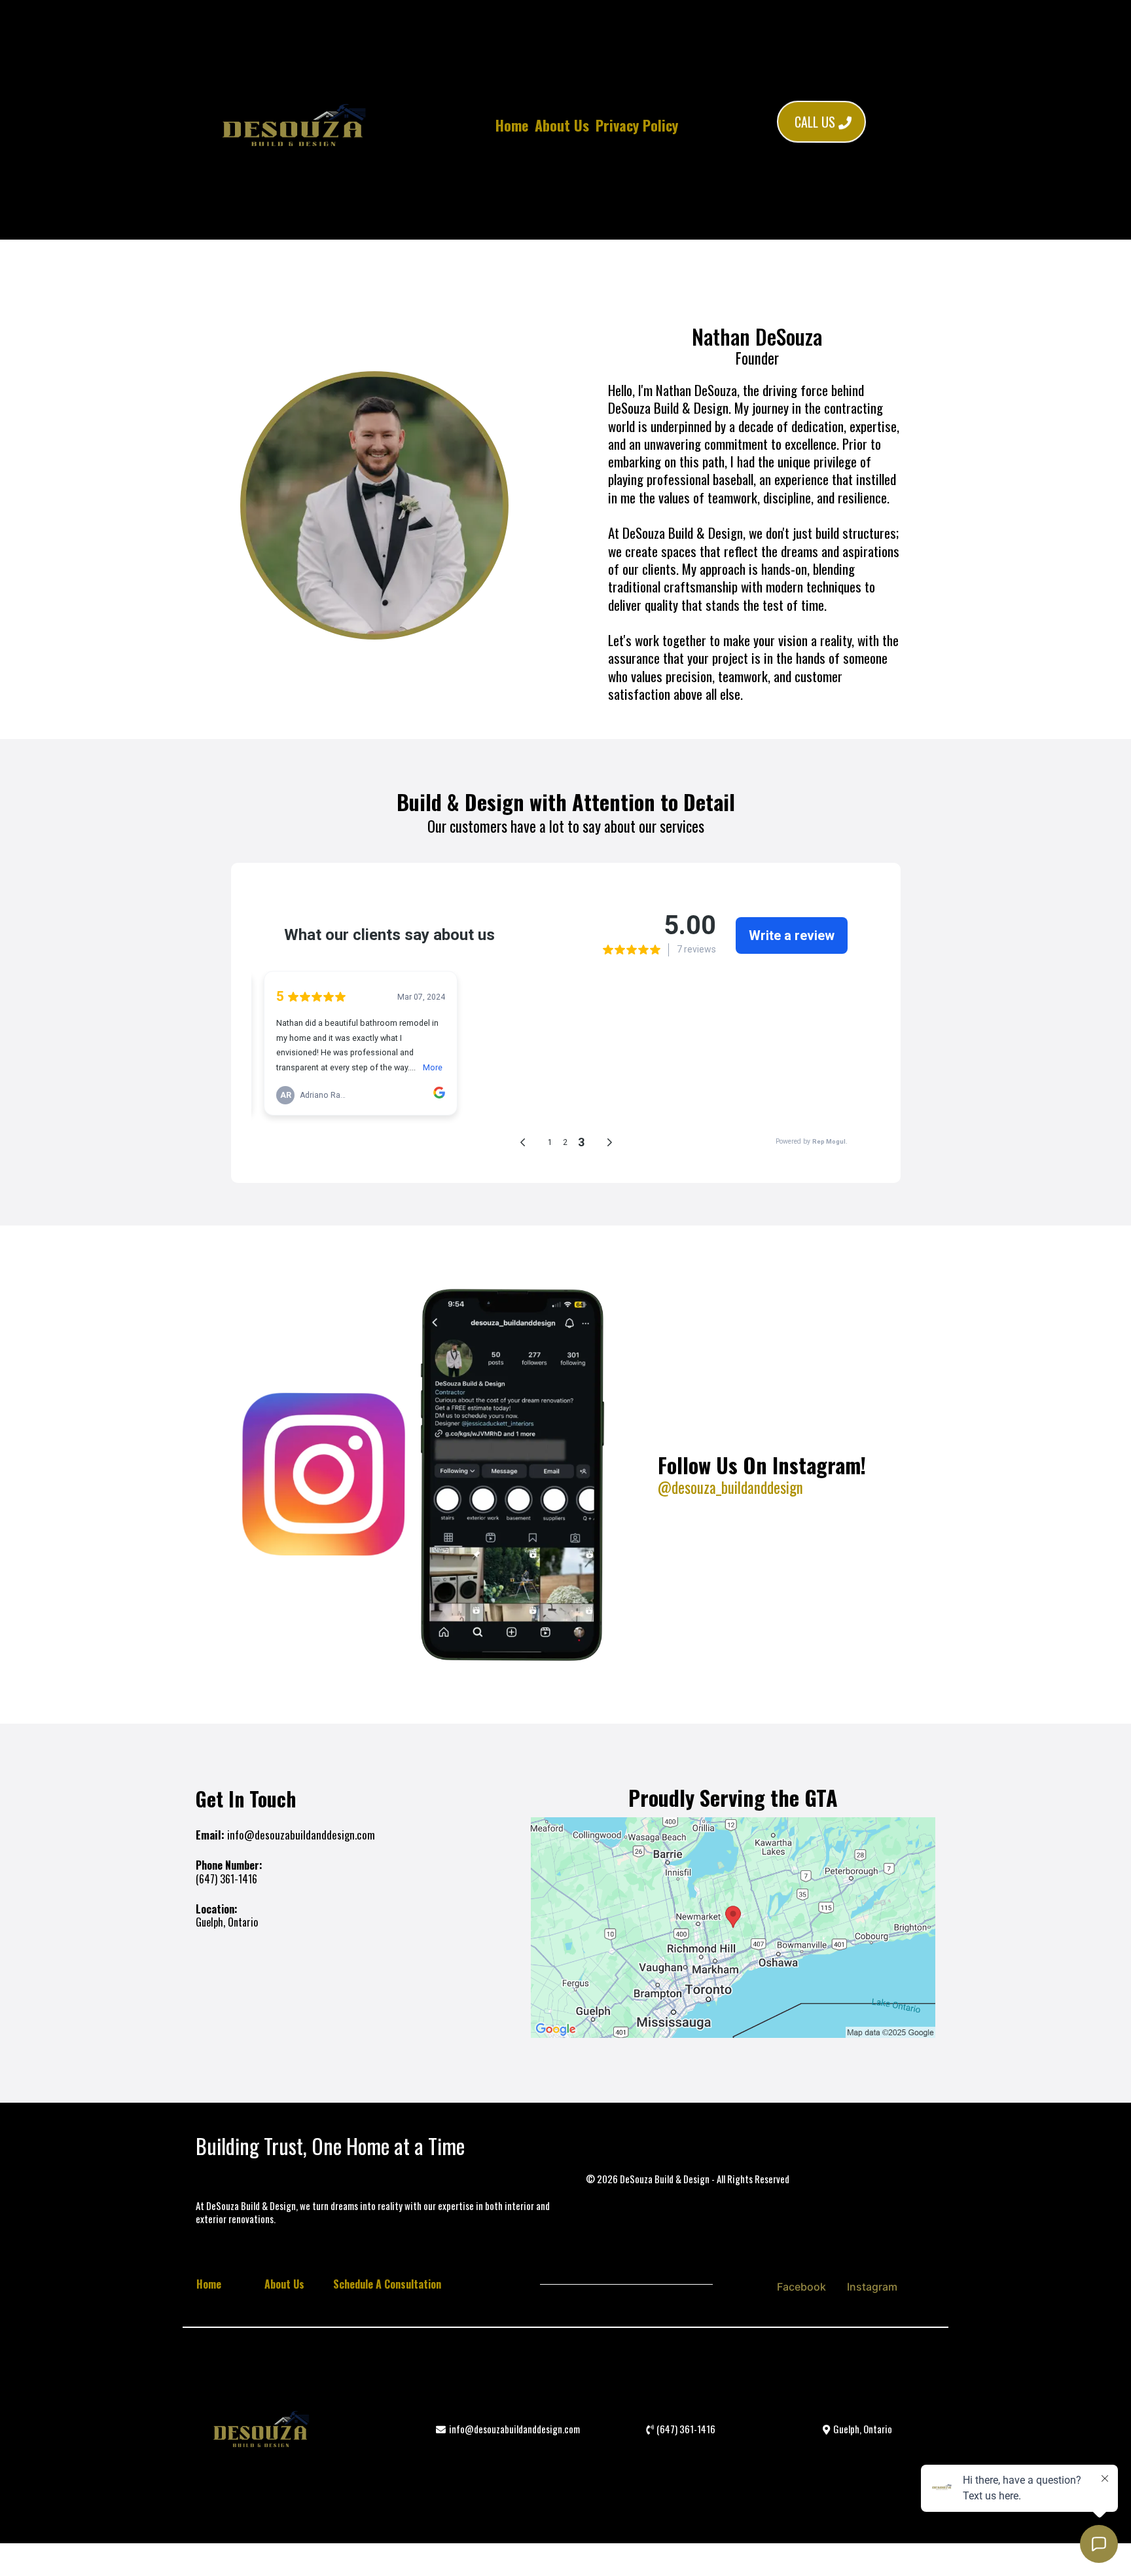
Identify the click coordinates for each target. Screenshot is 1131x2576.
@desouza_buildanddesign (730, 1487)
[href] (733, 1928)
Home (512, 125)
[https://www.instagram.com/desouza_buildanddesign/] (419, 1475)
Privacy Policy (637, 125)
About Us (562, 125)
